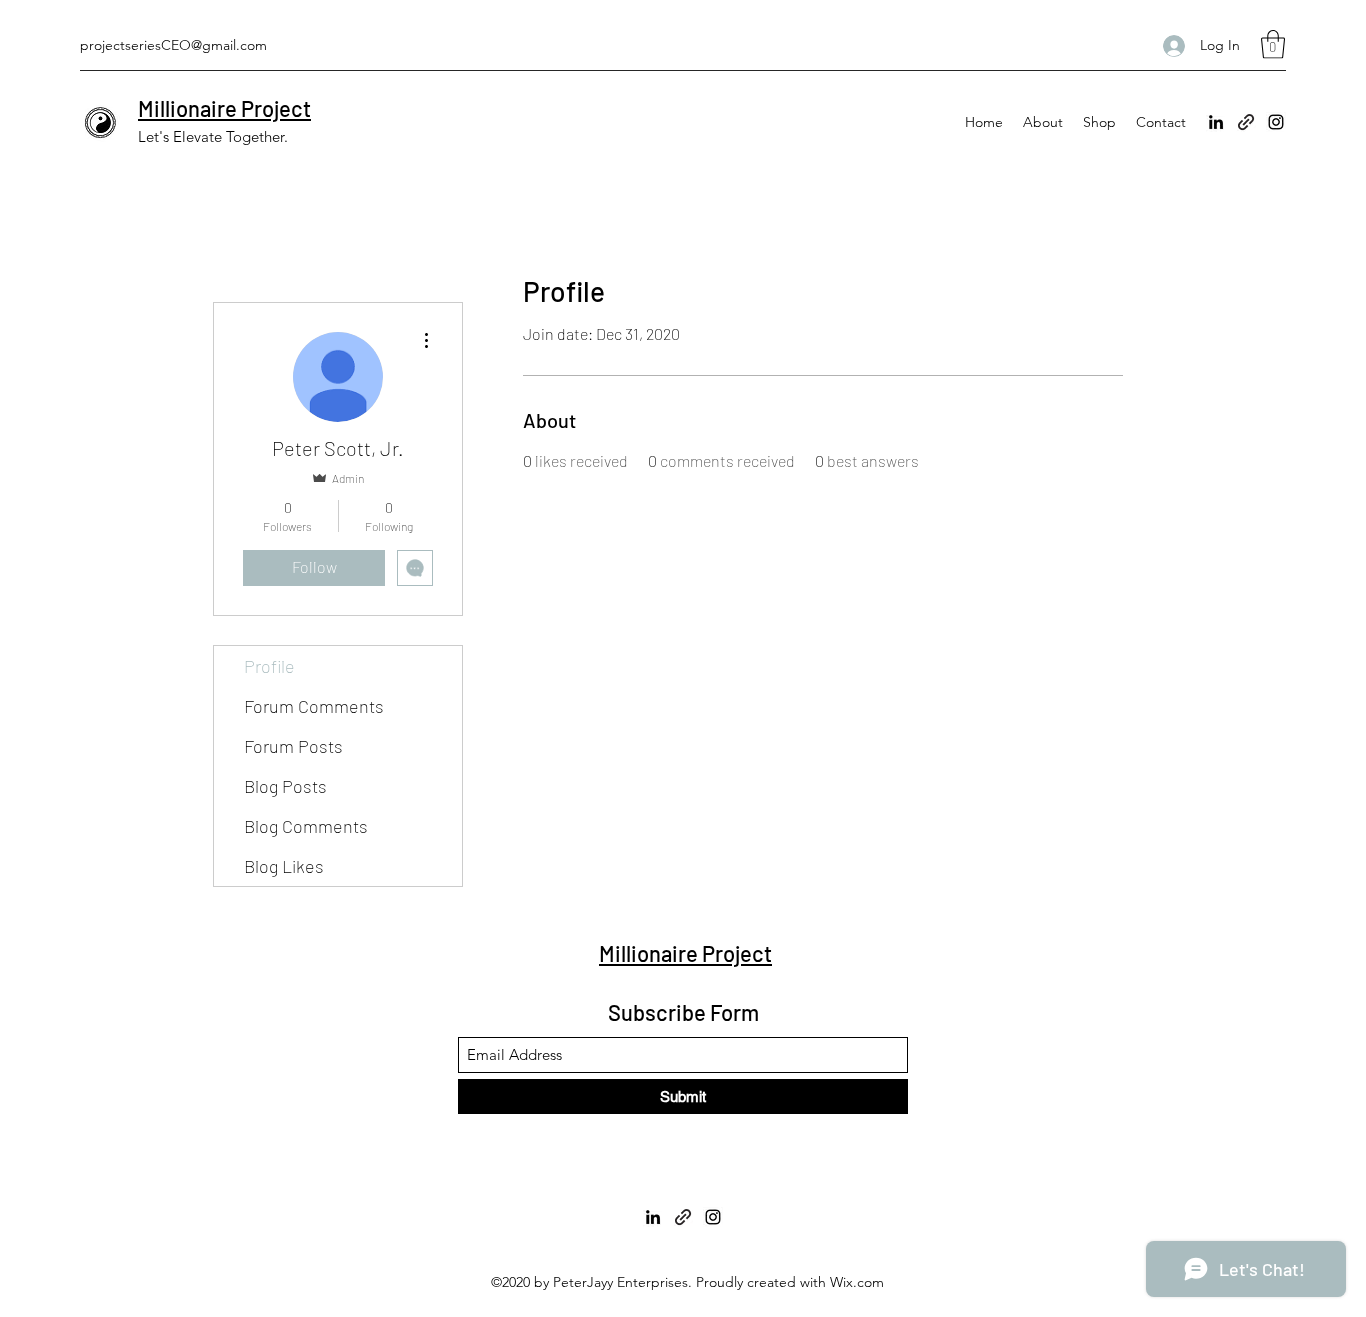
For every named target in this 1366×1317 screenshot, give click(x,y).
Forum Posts (293, 746)
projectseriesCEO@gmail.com (173, 45)
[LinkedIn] (1216, 122)
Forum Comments (314, 706)
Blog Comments (306, 826)
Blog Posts (285, 786)
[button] (1273, 44)
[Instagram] (1276, 122)
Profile (269, 666)
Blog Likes (284, 866)
